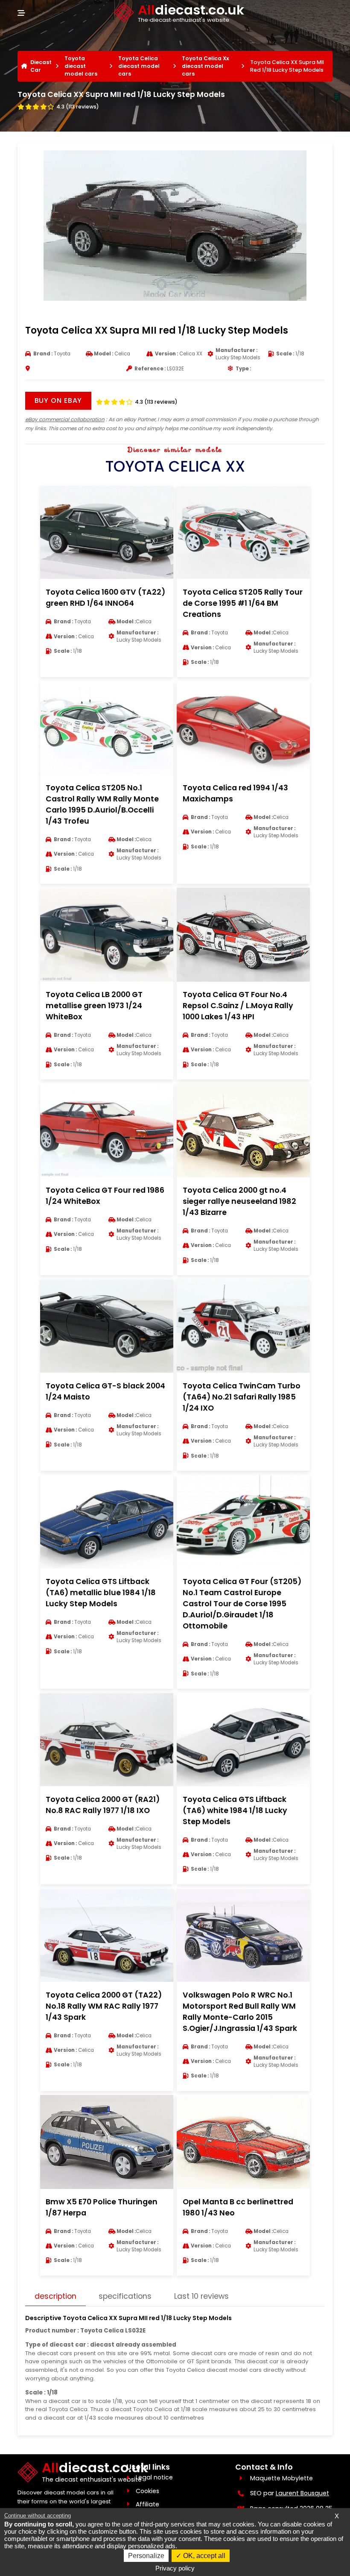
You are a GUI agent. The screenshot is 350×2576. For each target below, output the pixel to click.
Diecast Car (41, 66)
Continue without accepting (38, 2516)
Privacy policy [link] (175, 2568)
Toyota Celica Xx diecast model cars (206, 66)
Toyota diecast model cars (81, 66)
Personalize (146, 2556)
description (55, 2296)
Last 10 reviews (201, 2296)
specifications (125, 2296)
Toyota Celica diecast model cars (139, 66)
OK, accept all (203, 2556)
